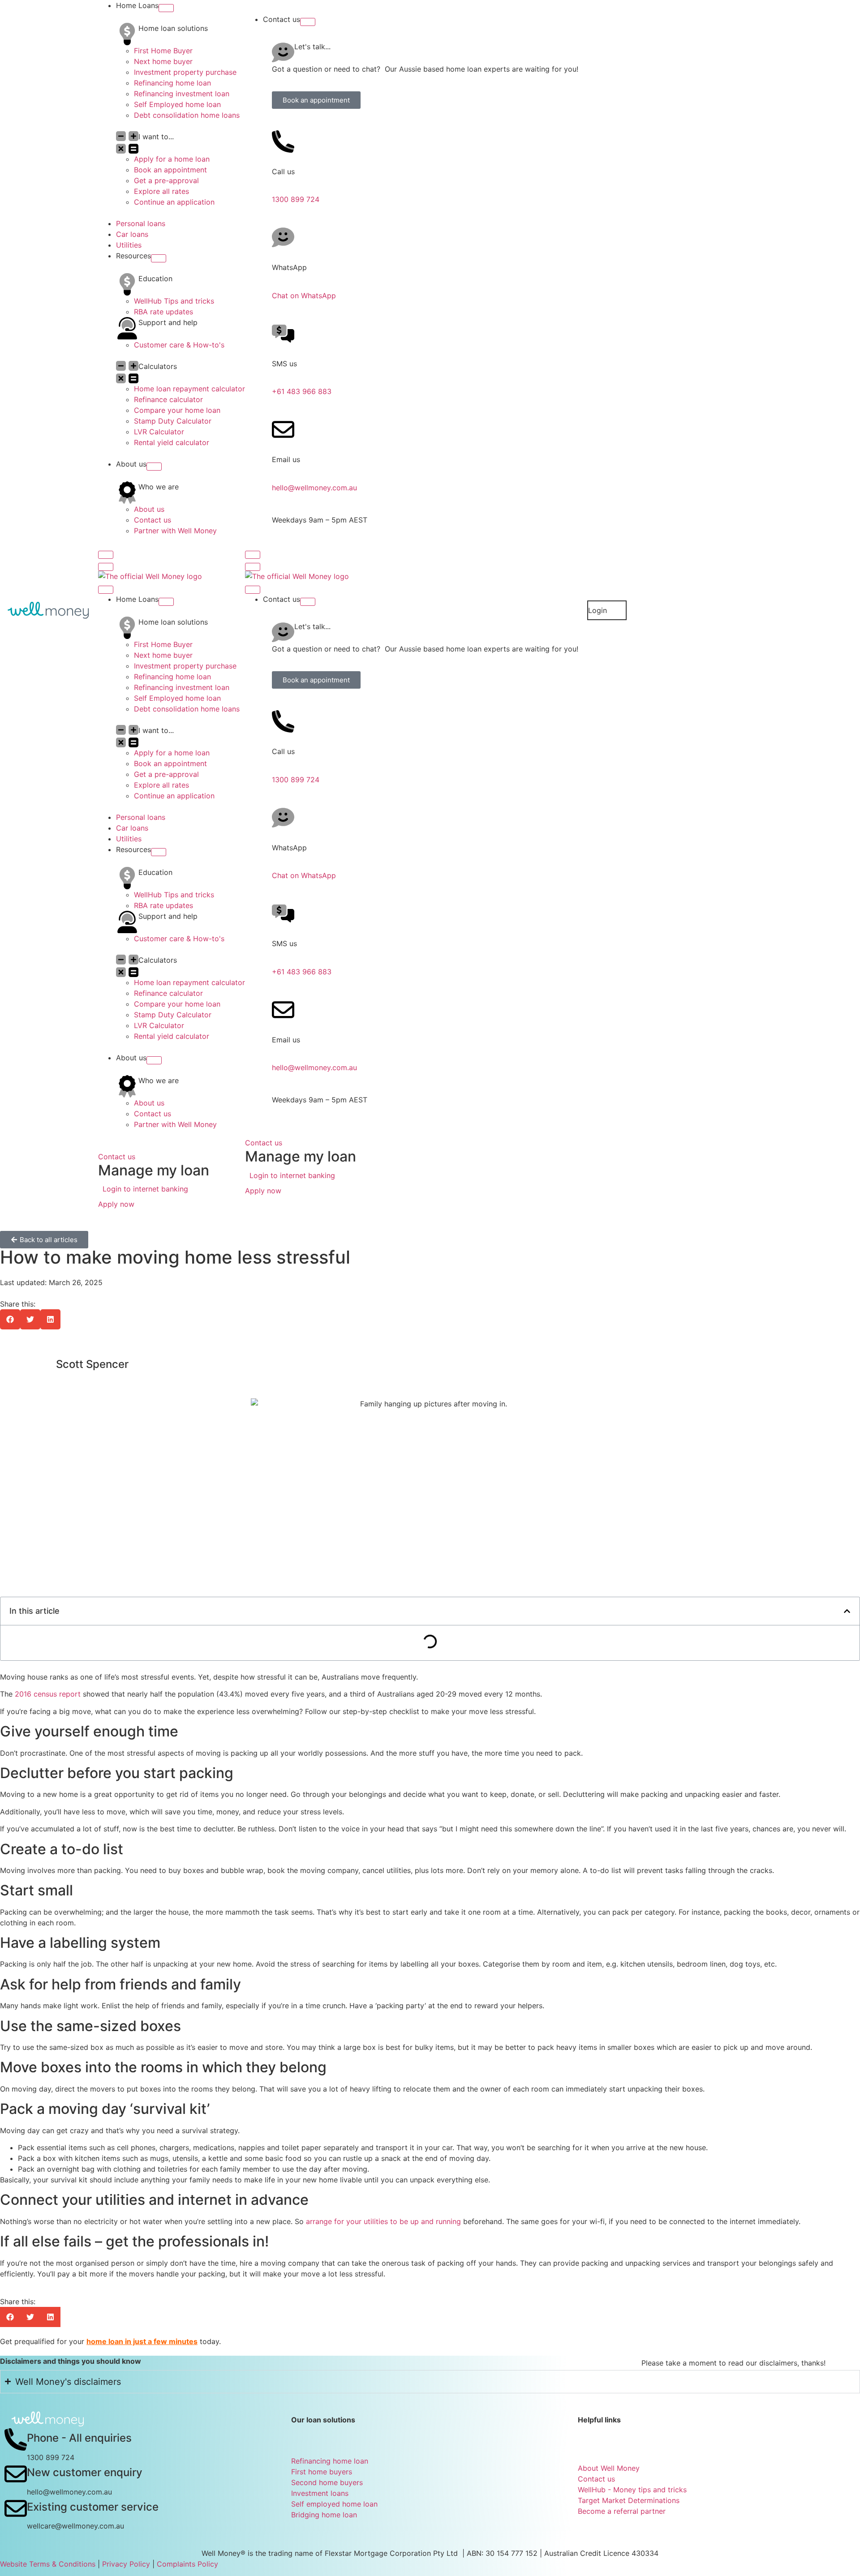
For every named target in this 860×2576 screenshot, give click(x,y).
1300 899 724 (296, 199)
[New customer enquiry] (16, 2474)
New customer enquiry (85, 2472)
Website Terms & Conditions (48, 2564)
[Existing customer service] (16, 2508)
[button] (10, 1319)
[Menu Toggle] (106, 555)
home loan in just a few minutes (142, 2341)
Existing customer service (93, 2507)
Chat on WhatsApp (304, 296)
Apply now (116, 1204)
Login (598, 610)
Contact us (117, 1157)
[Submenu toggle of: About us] (154, 467)
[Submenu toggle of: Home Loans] (166, 8)
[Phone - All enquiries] (16, 2439)
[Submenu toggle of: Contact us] (308, 22)
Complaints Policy (187, 2564)
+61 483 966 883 (302, 391)
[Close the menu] (106, 590)
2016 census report (48, 1694)
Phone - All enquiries (79, 2438)
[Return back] (106, 567)
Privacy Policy (126, 2564)
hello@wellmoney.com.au (314, 488)
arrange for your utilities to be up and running (383, 2221)
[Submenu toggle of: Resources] (159, 258)
